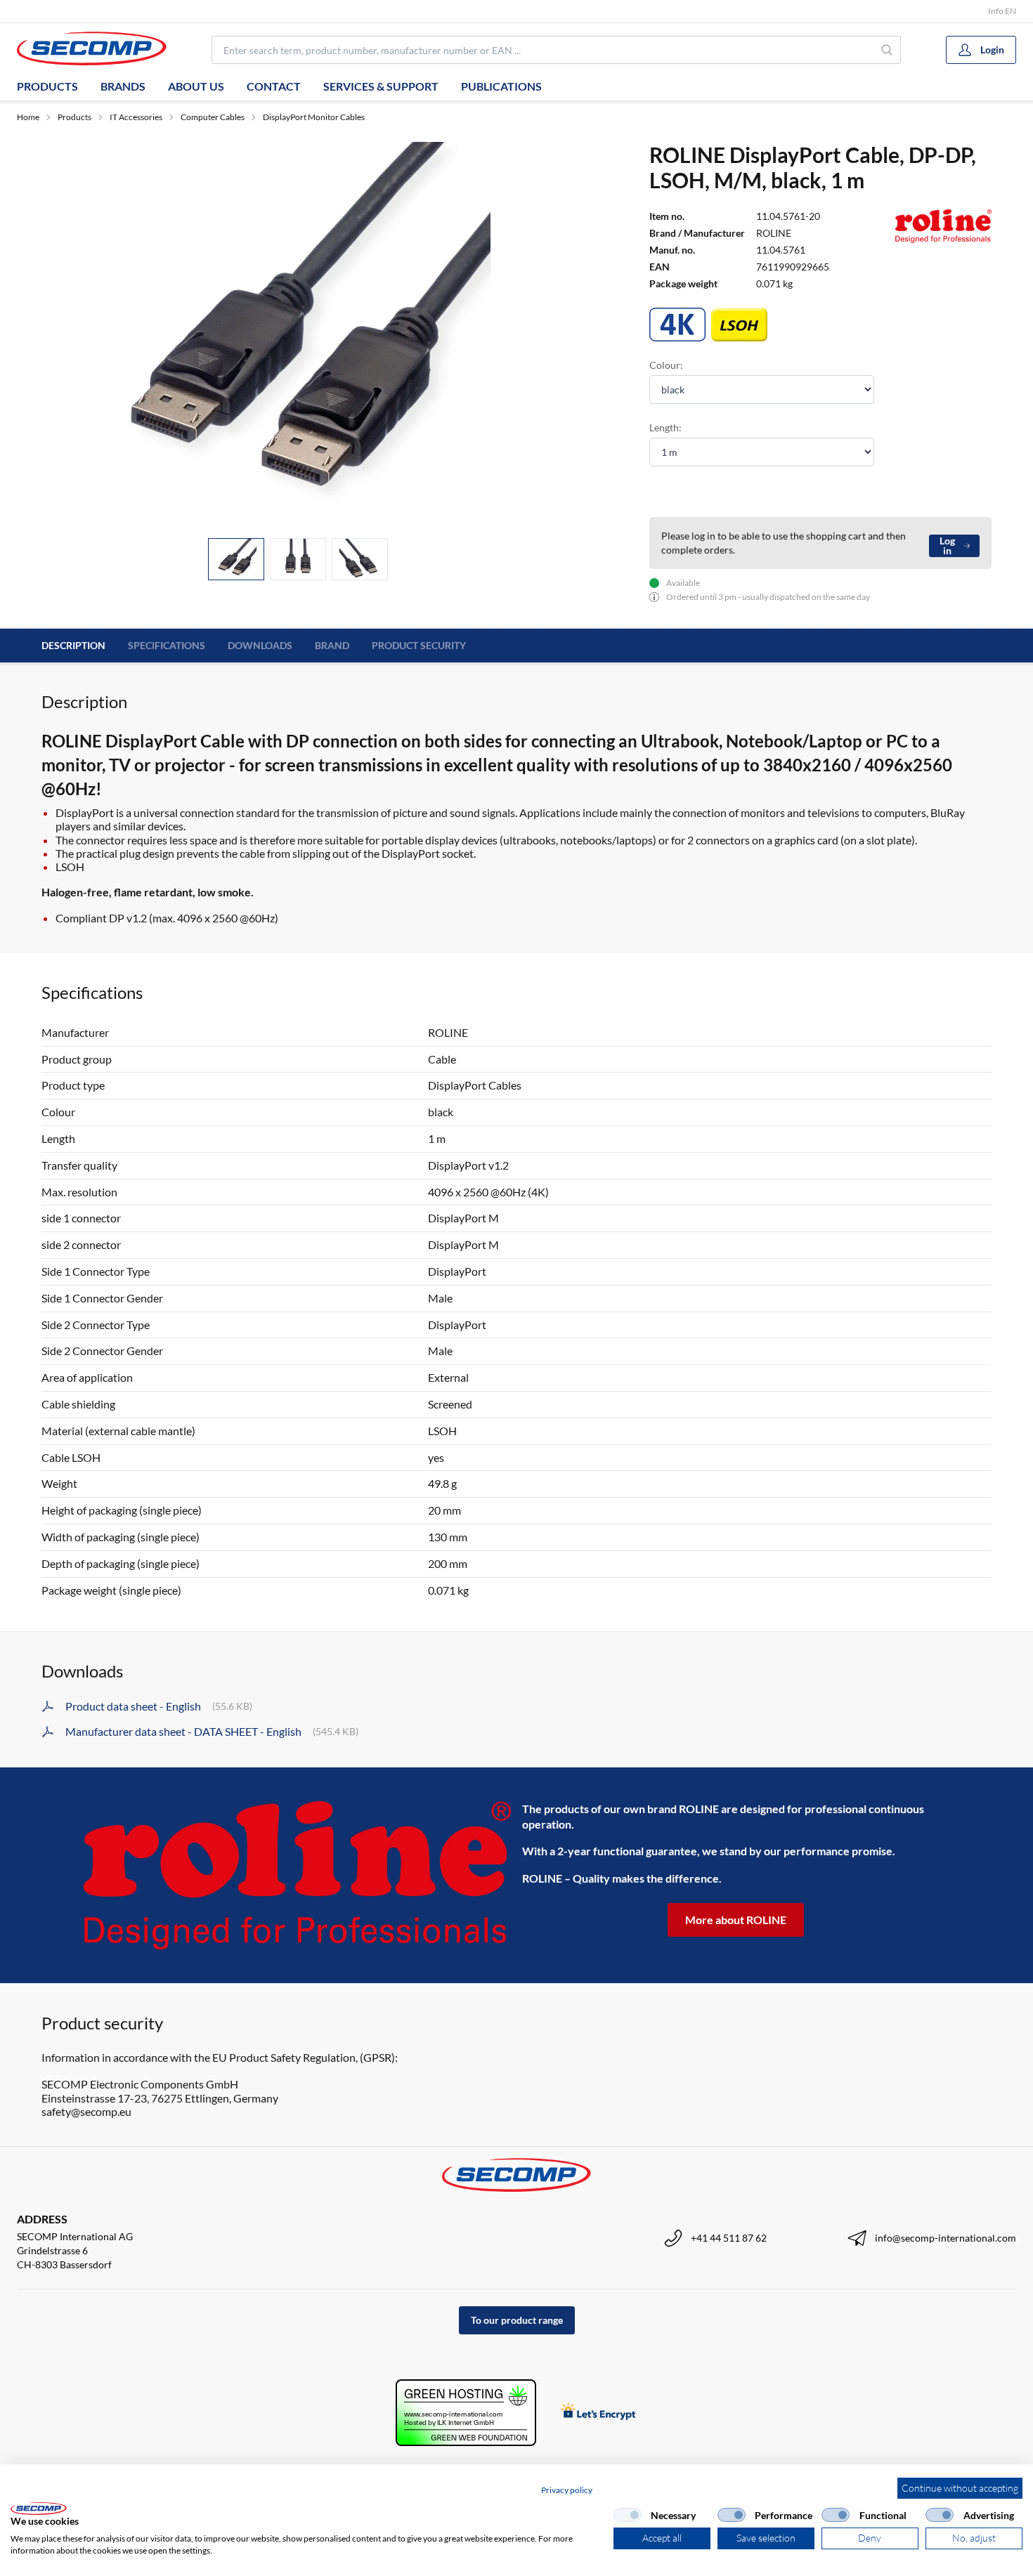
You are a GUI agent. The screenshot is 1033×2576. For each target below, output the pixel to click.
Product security (419, 645)
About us (196, 86)
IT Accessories (136, 117)
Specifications (167, 645)
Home (28, 117)
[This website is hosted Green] (466, 2413)
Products (47, 86)
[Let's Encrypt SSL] (598, 2413)
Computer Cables (213, 117)
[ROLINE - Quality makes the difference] (297, 1875)
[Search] (888, 50)
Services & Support (381, 86)
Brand (332, 645)
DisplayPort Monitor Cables (314, 117)
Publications (501, 86)
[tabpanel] (298, 334)
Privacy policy (567, 2490)
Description (73, 645)
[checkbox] (628, 2515)
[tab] (236, 560)
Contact (274, 86)
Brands (123, 86)
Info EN (1002, 11)
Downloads (260, 645)
